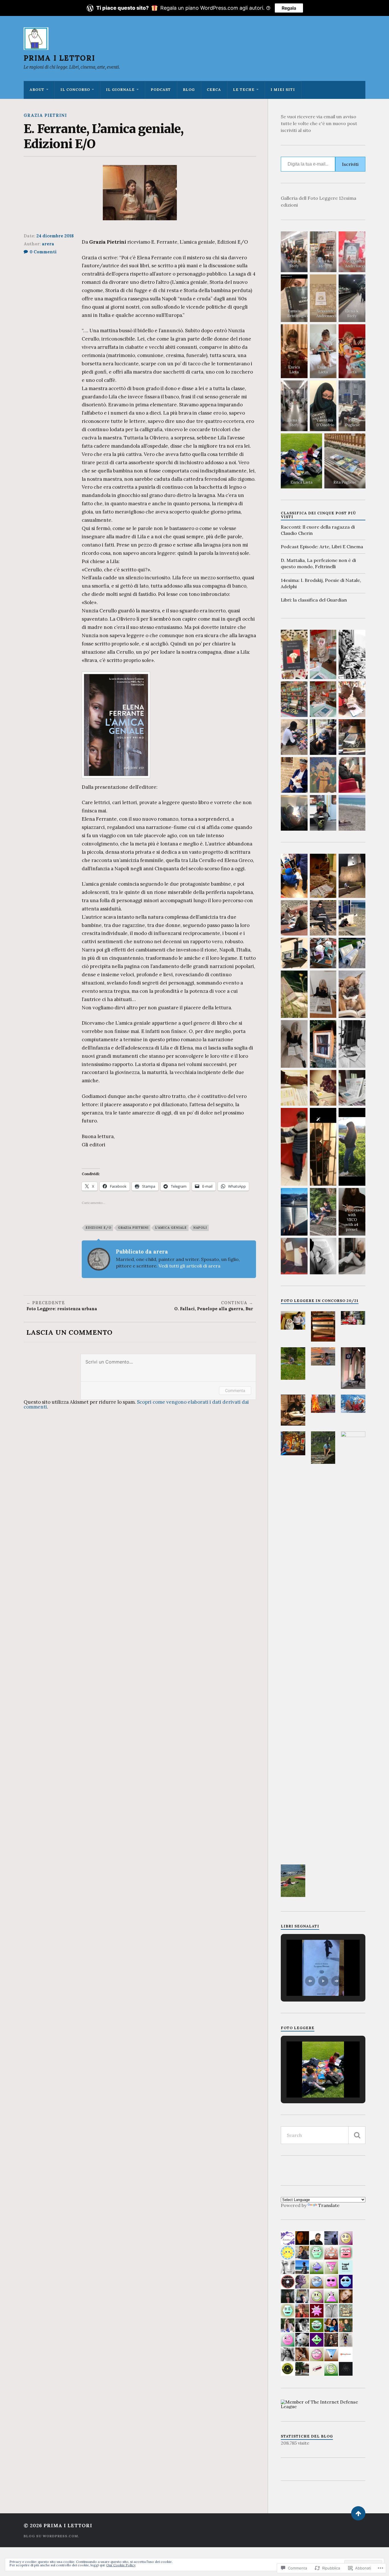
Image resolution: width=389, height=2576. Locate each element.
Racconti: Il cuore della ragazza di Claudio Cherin (318, 530)
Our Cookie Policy (121, 2565)
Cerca (214, 90)
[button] (293, 1320)
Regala (289, 8)
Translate (329, 2205)
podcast (161, 90)
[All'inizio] (358, 2513)
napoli (200, 1228)
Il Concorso (75, 90)
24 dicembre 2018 (55, 236)
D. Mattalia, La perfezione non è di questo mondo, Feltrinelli (318, 563)
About (37, 90)
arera (48, 244)
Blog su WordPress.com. (51, 2536)
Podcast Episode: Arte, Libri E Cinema (322, 547)
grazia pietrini (45, 115)
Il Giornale (120, 90)
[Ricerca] (357, 2135)
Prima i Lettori (59, 58)
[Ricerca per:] (323, 2135)
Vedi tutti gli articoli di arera (190, 1266)
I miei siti (283, 90)
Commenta (235, 1390)
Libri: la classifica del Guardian (314, 600)
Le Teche (244, 90)
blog (189, 90)
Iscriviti (350, 164)
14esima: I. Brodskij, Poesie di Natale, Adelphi (321, 583)
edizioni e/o (99, 1228)
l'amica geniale (171, 1228)
